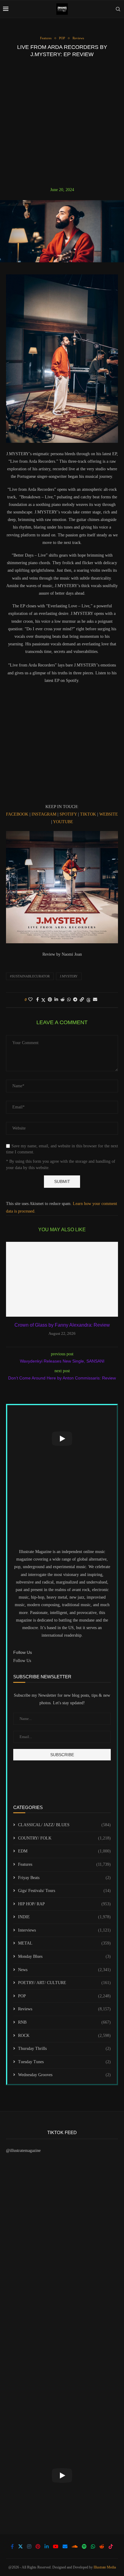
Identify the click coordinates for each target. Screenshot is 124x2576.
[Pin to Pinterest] (50, 1000)
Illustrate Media (105, 2567)
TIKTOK (88, 814)
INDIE (64, 1917)
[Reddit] (102, 2546)
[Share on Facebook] (37, 1000)
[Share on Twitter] (43, 1000)
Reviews (64, 2009)
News (64, 1970)
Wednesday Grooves (64, 2075)
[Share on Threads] (88, 1000)
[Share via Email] (95, 1000)
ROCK (64, 2036)
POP (64, 1996)
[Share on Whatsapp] (69, 1000)
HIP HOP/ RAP (64, 1904)
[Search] (118, 9)
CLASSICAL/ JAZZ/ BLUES (64, 1825)
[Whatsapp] (93, 2546)
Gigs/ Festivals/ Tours (64, 1891)
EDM (64, 1851)
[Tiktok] (111, 2546)
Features (64, 1864)
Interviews (64, 1930)
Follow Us (22, 1661)
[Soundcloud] (75, 2546)
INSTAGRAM (44, 814)
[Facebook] (12, 2546)
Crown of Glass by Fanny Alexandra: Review (62, 1325)
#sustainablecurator (30, 976)
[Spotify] (84, 2546)
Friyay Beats (64, 1878)
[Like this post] (30, 1000)
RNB (64, 2022)
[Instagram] (29, 2546)
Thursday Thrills (64, 2049)
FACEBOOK (17, 814)
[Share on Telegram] (75, 1000)
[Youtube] (56, 2546)
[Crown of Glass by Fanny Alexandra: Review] (62, 1279)
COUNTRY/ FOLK (64, 1838)
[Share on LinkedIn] (56, 1000)
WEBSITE (109, 814)
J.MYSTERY (69, 976)
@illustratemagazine (23, 2151)
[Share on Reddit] (63, 1000)
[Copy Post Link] (82, 1000)
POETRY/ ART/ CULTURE (64, 1983)
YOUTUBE (63, 822)
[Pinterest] (38, 2546)
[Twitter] (20, 2546)
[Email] (65, 2546)
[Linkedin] (47, 2546)
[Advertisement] (62, 122)
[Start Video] (62, 1439)
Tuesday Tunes (64, 2062)
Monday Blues (64, 1956)
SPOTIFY (68, 814)
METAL (64, 1943)
